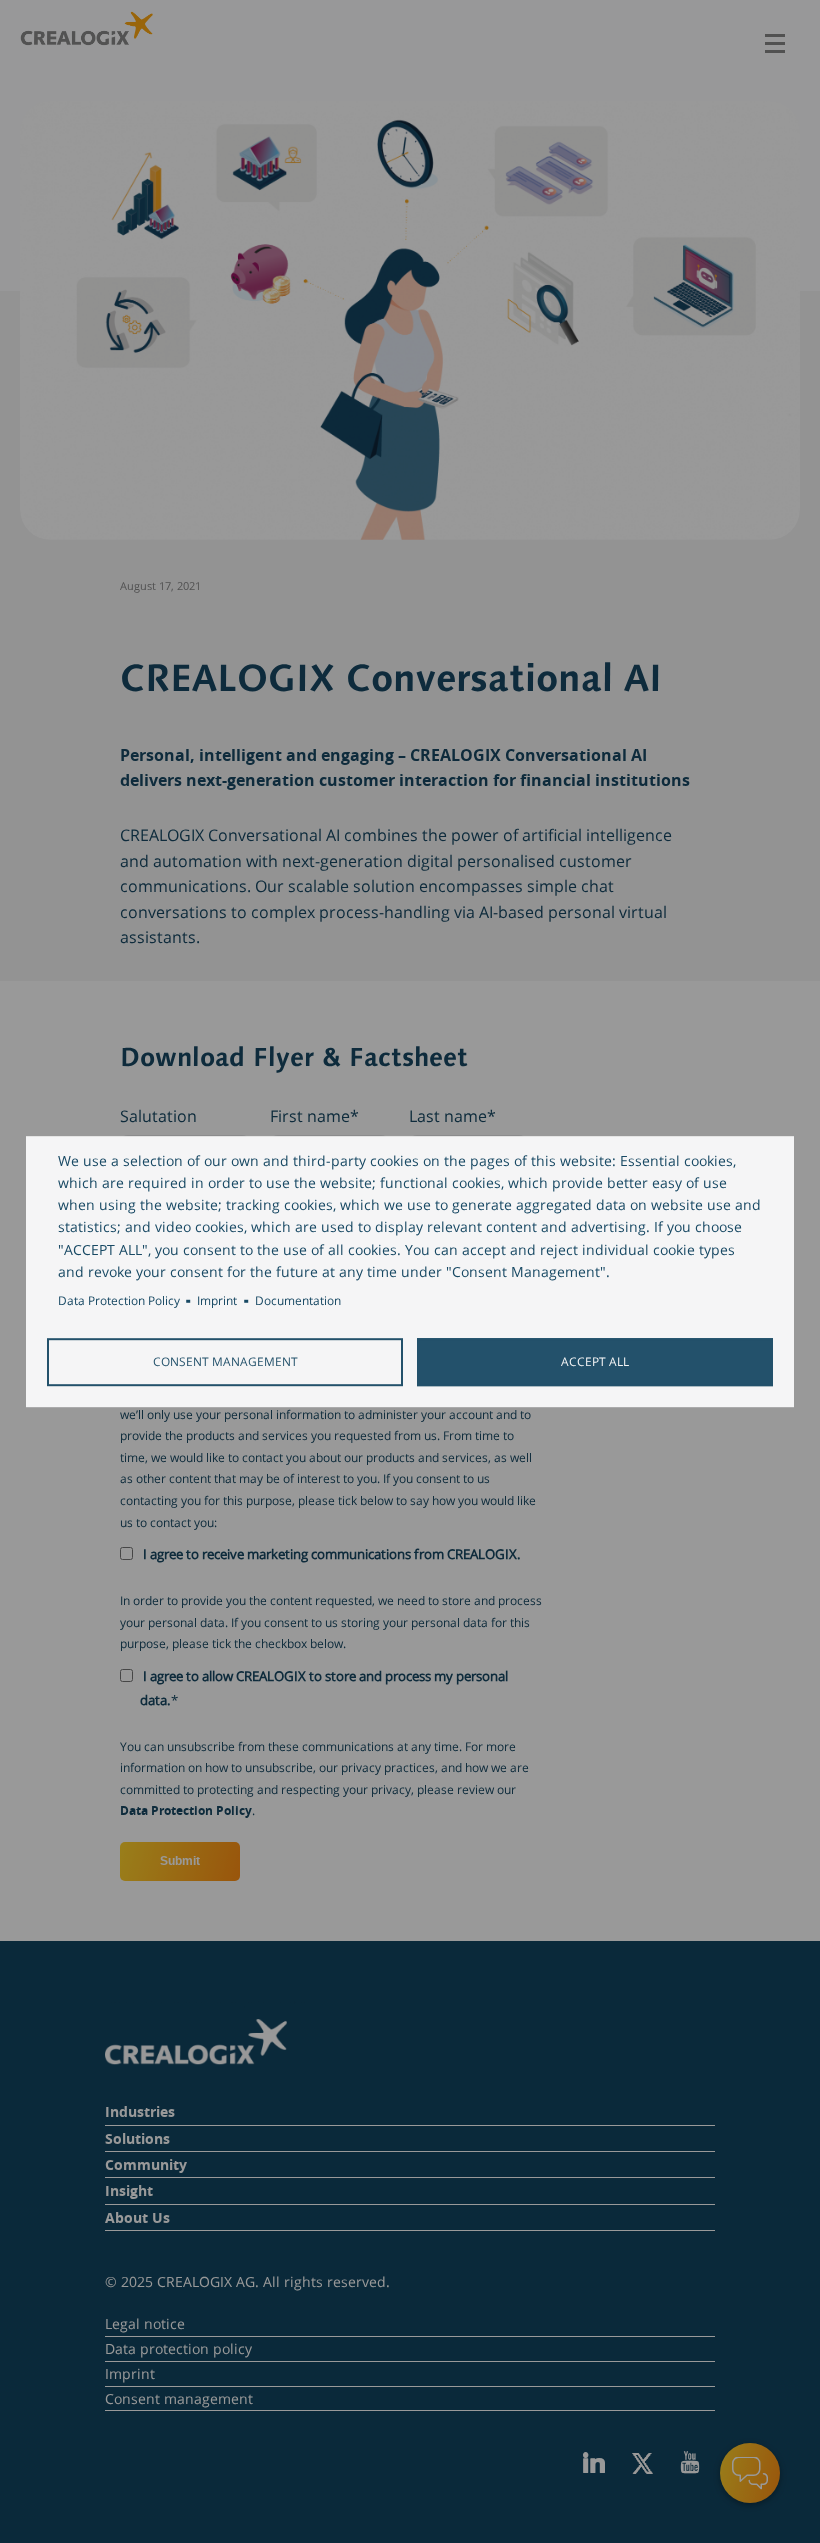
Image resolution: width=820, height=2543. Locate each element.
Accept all (595, 1361)
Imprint (217, 1300)
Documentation (298, 1300)
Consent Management (225, 1361)
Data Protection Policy (119, 1300)
